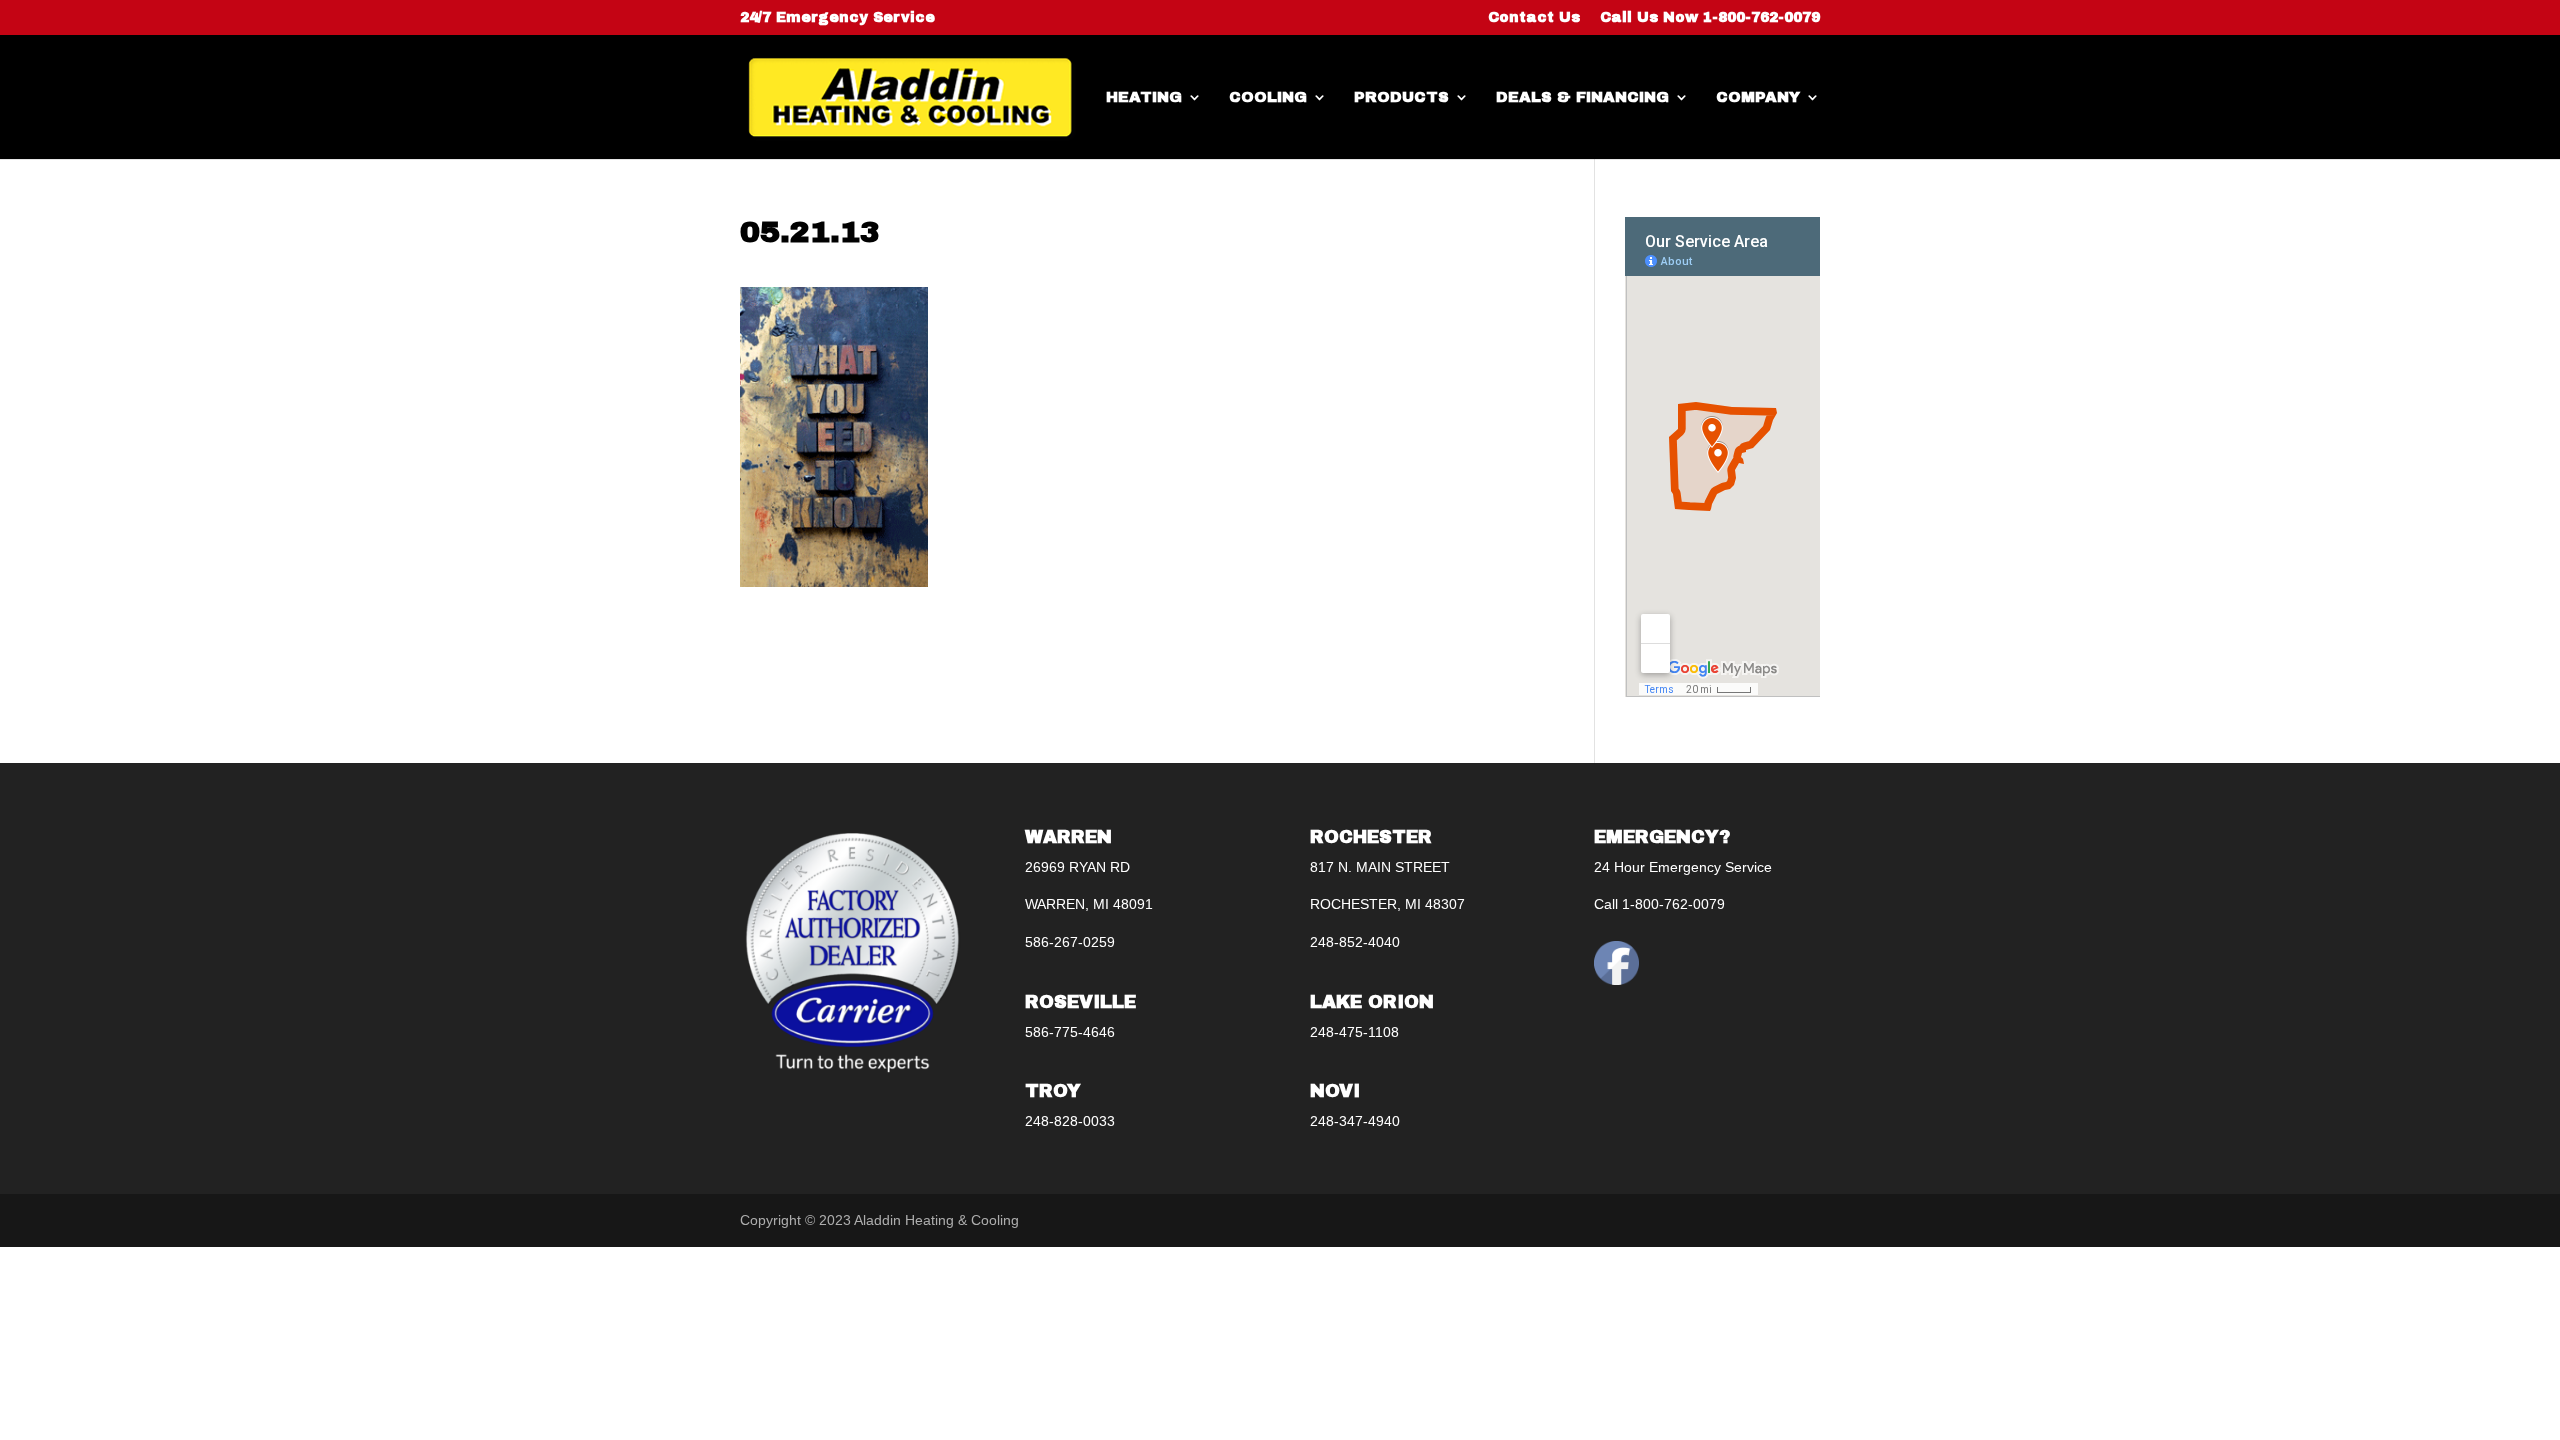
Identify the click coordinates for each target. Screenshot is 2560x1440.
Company (1758, 97)
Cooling (1268, 97)
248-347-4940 (1355, 1121)
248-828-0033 (1070, 1121)
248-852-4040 (1355, 942)
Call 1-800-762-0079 (1659, 904)
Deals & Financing (1582, 97)
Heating (1144, 97)
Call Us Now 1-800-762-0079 (1710, 18)
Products (1401, 97)
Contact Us (1534, 18)
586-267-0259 (1070, 942)
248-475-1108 (1354, 1032)
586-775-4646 (1070, 1032)
